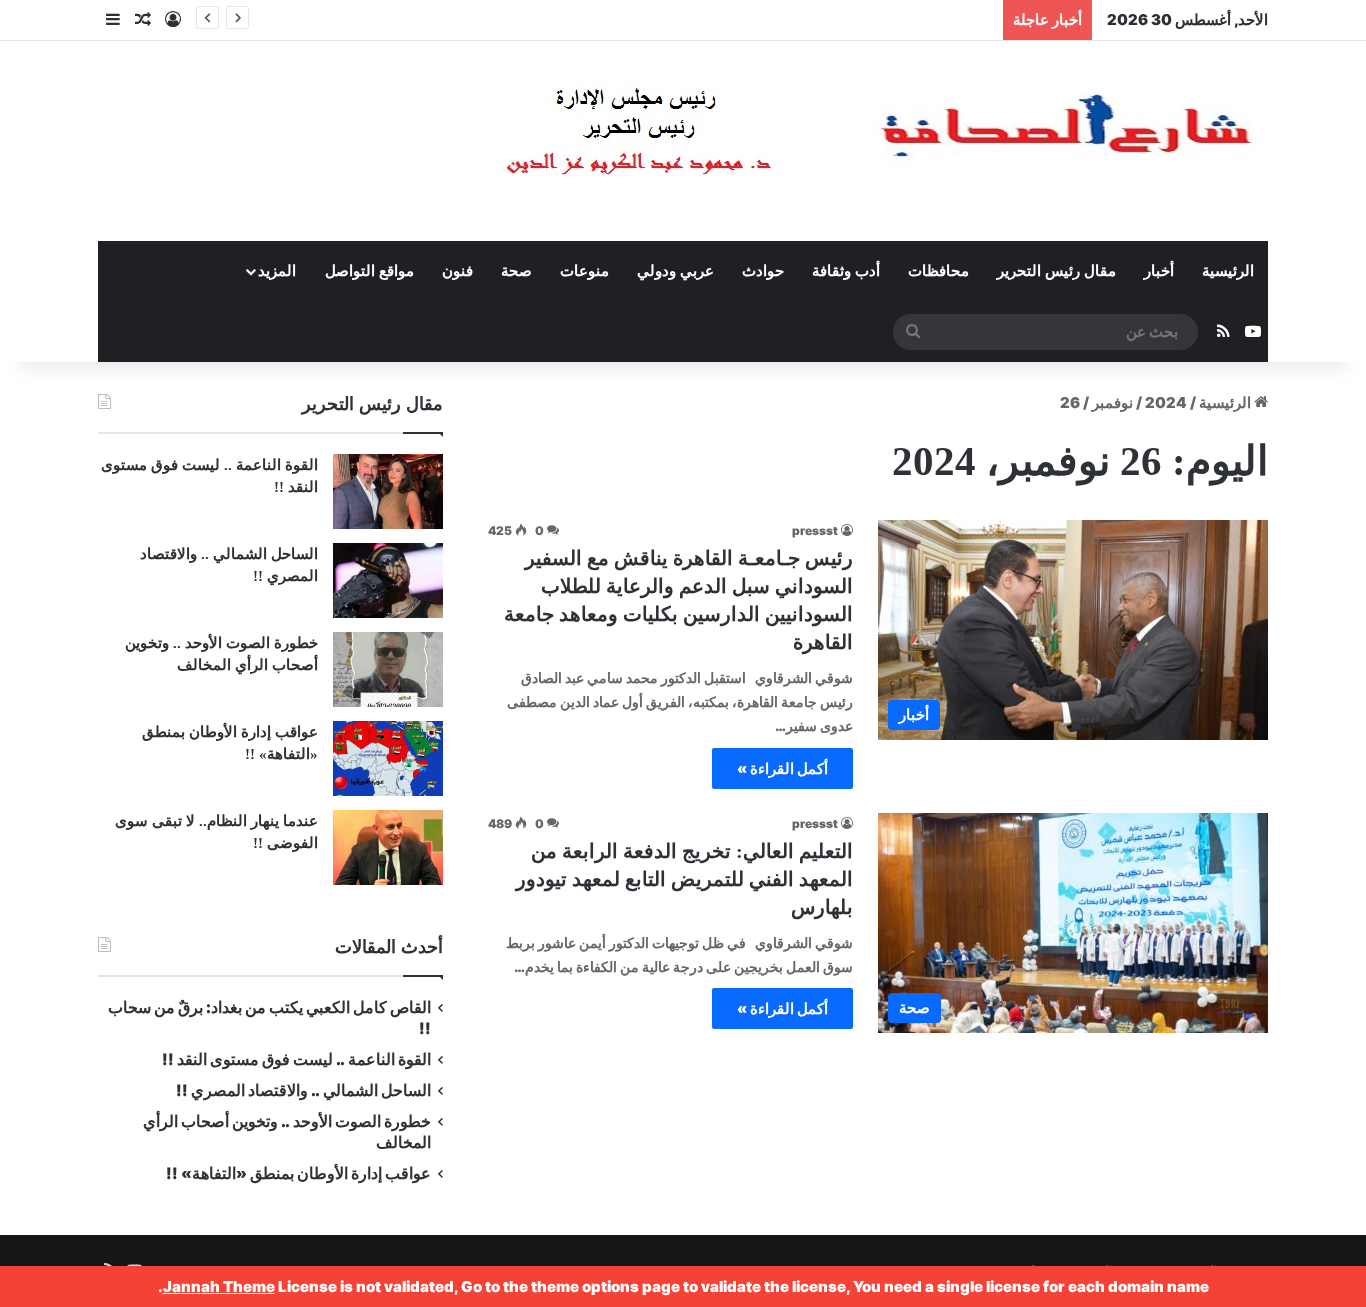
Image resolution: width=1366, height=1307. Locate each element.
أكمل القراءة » (782, 768)
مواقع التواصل (369, 271)
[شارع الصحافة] (818, 141)
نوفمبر (1112, 402)
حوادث (763, 271)
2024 (1166, 402)
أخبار (1159, 271)
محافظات (938, 271)
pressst (815, 530)
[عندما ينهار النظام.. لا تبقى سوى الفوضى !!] (388, 847)
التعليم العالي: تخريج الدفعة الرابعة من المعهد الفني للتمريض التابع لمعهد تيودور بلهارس (684, 879)
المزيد (277, 271)
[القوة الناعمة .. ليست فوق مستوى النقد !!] (388, 491)
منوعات (584, 271)
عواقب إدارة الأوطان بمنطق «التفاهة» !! (297, 1173)
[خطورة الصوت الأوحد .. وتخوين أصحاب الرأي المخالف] (388, 669)
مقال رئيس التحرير (1056, 271)
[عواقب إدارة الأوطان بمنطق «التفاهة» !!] (388, 758)
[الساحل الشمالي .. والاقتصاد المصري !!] (388, 580)
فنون (457, 271)
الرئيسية (1228, 271)
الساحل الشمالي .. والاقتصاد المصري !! (303, 1090)
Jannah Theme (219, 1286)
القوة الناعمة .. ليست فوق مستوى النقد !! (296, 1059)
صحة (516, 271)
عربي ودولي (675, 271)
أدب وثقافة (846, 271)
